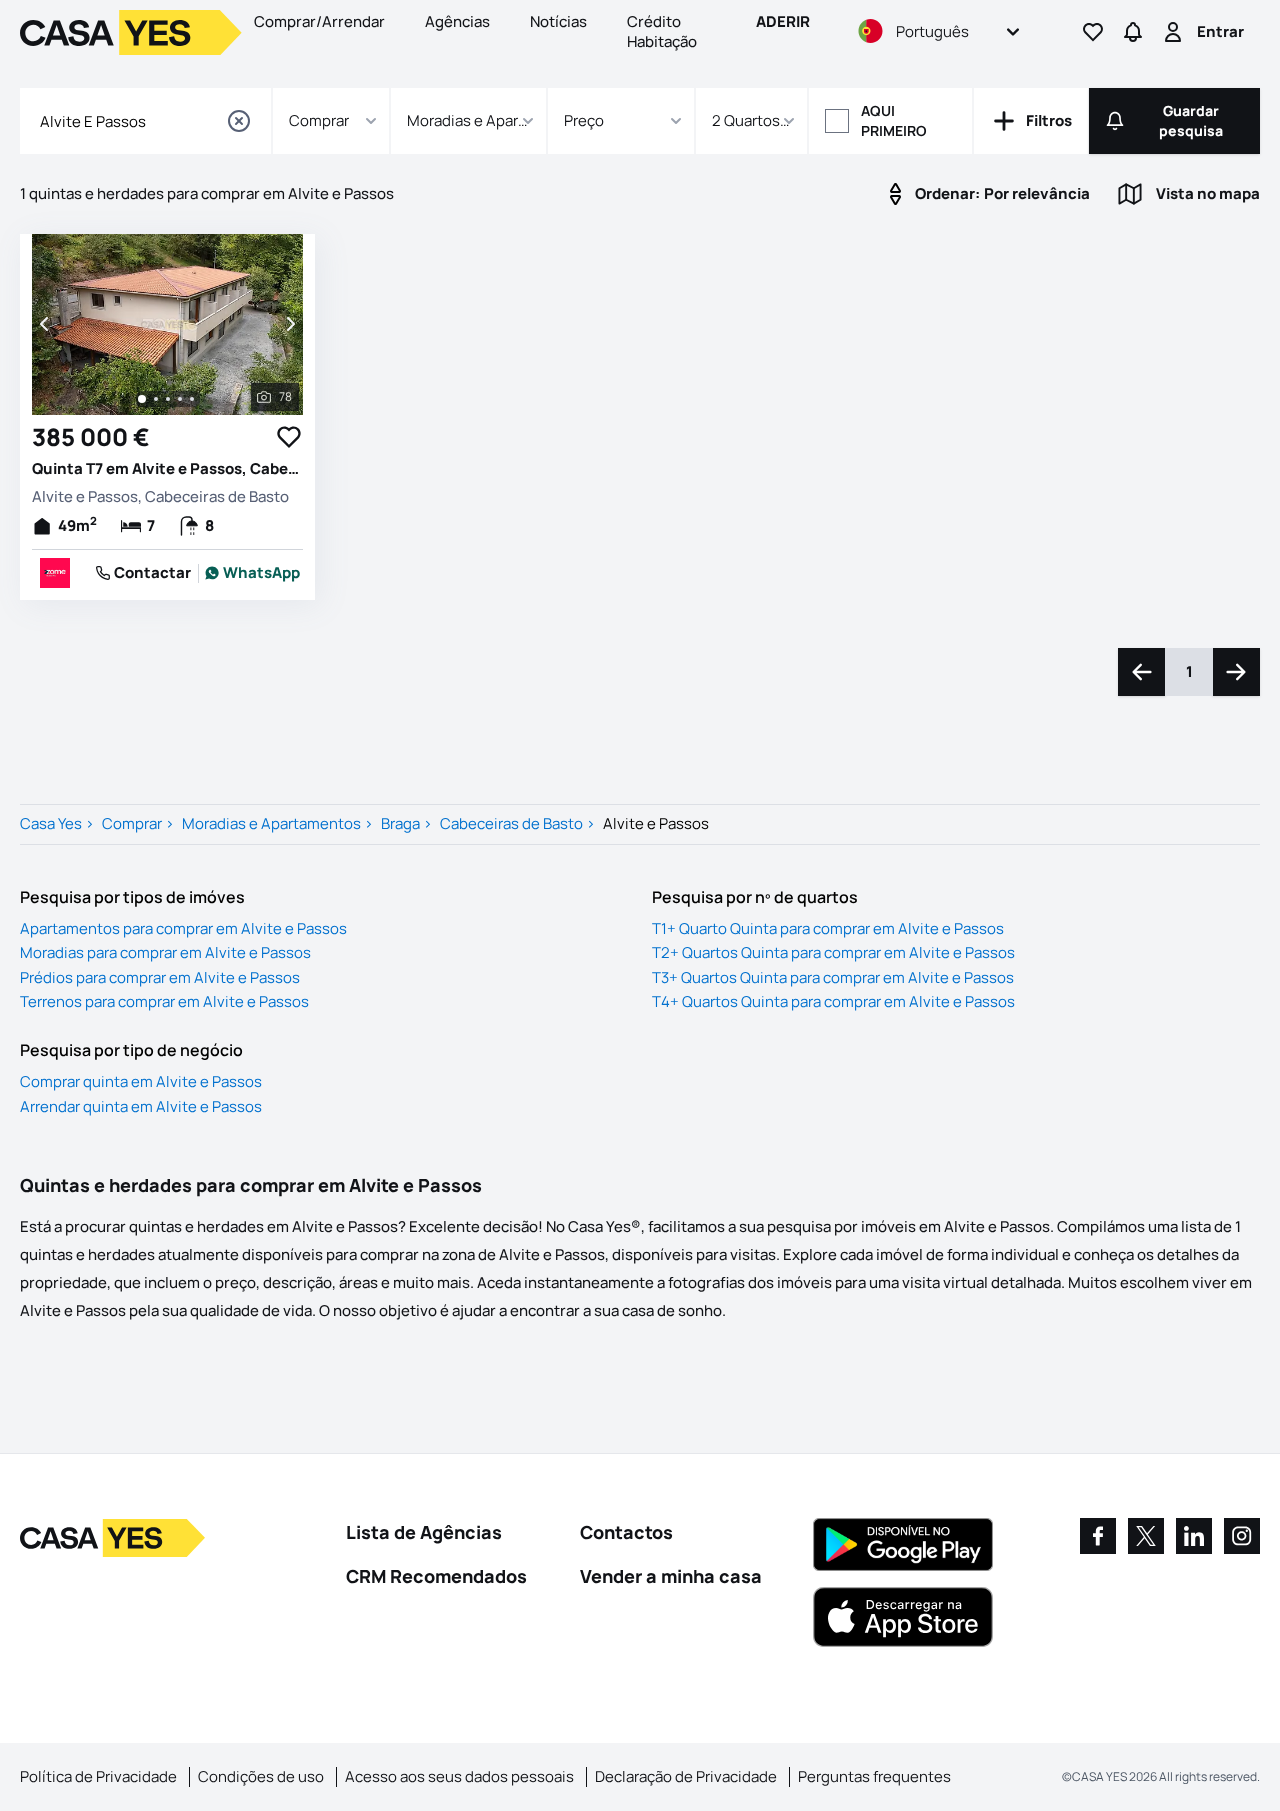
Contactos (626, 1532)
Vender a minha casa (671, 1576)
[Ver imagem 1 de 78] (142, 399)
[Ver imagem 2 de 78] (156, 399)
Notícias (558, 21)
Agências (457, 21)
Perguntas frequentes (874, 1776)
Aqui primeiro (894, 120)
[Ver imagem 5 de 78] (192, 399)
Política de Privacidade (98, 1776)
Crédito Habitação (662, 31)
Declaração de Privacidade (686, 1776)
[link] (253, 573)
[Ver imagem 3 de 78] (168, 399)
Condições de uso (261, 1776)
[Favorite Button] (289, 437)
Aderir (783, 21)
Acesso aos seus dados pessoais (459, 1776)
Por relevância (1002, 193)
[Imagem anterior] (46, 324)
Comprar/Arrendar (319, 21)
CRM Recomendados (436, 1576)
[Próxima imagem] (289, 324)
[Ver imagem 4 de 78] (180, 399)
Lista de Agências (424, 1532)
